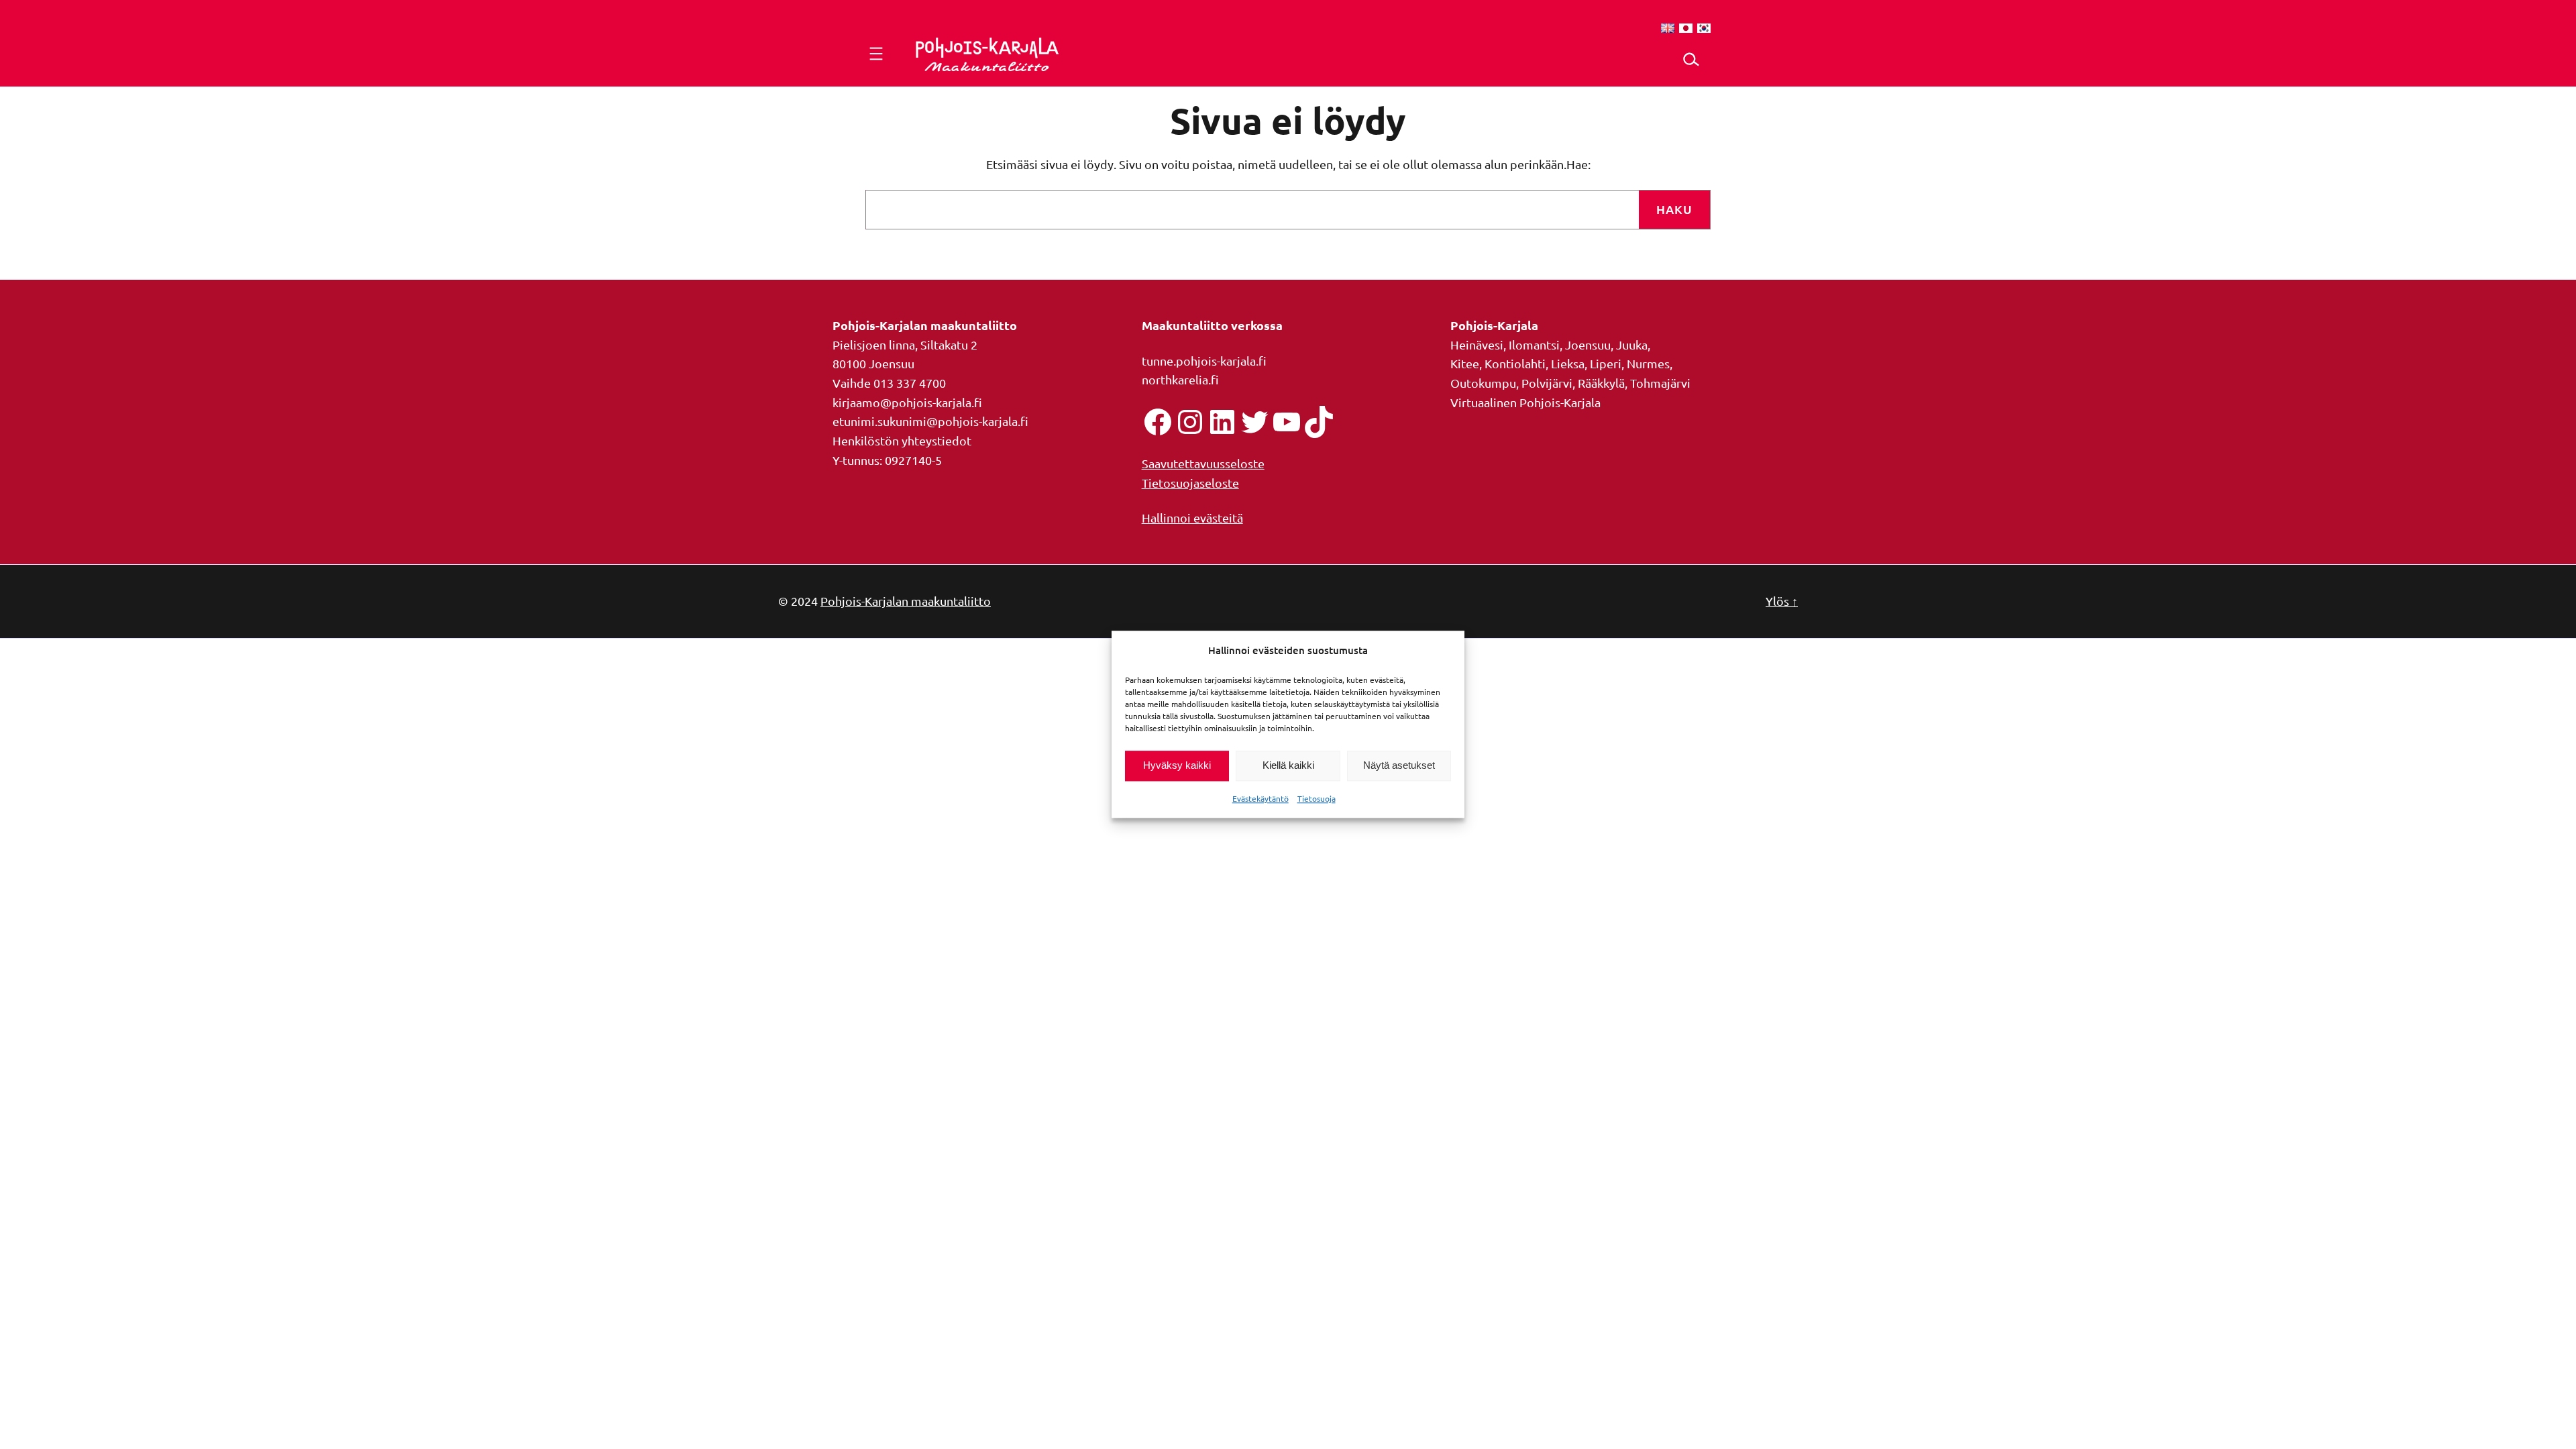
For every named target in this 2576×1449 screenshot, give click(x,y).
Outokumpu (1483, 383)
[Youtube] (1287, 422)
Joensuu (1588, 344)
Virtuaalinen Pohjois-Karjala (1525, 402)
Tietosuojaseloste (1190, 483)
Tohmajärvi (1660, 383)
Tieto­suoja (1317, 798)
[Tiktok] (1319, 422)
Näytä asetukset (1399, 766)
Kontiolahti (1515, 363)
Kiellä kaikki (1288, 766)
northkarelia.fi (1180, 379)
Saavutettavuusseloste (1203, 463)
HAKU (1674, 209)
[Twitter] (1254, 422)
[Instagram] (1190, 422)
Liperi (1606, 363)
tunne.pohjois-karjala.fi (1204, 361)
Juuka (1632, 344)
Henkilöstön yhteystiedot (902, 440)
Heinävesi (1477, 344)
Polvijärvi (1547, 383)
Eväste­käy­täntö (1260, 798)
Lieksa (1568, 363)
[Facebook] (1158, 422)
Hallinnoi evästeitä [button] (1192, 518)
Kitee (1465, 363)
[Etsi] (1691, 59)
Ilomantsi (1534, 344)
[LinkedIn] (1222, 422)
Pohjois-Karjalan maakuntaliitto (906, 601)
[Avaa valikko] (876, 54)
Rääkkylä (1601, 383)
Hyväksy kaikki (1177, 766)
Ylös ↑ (1782, 601)
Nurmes (1648, 363)
